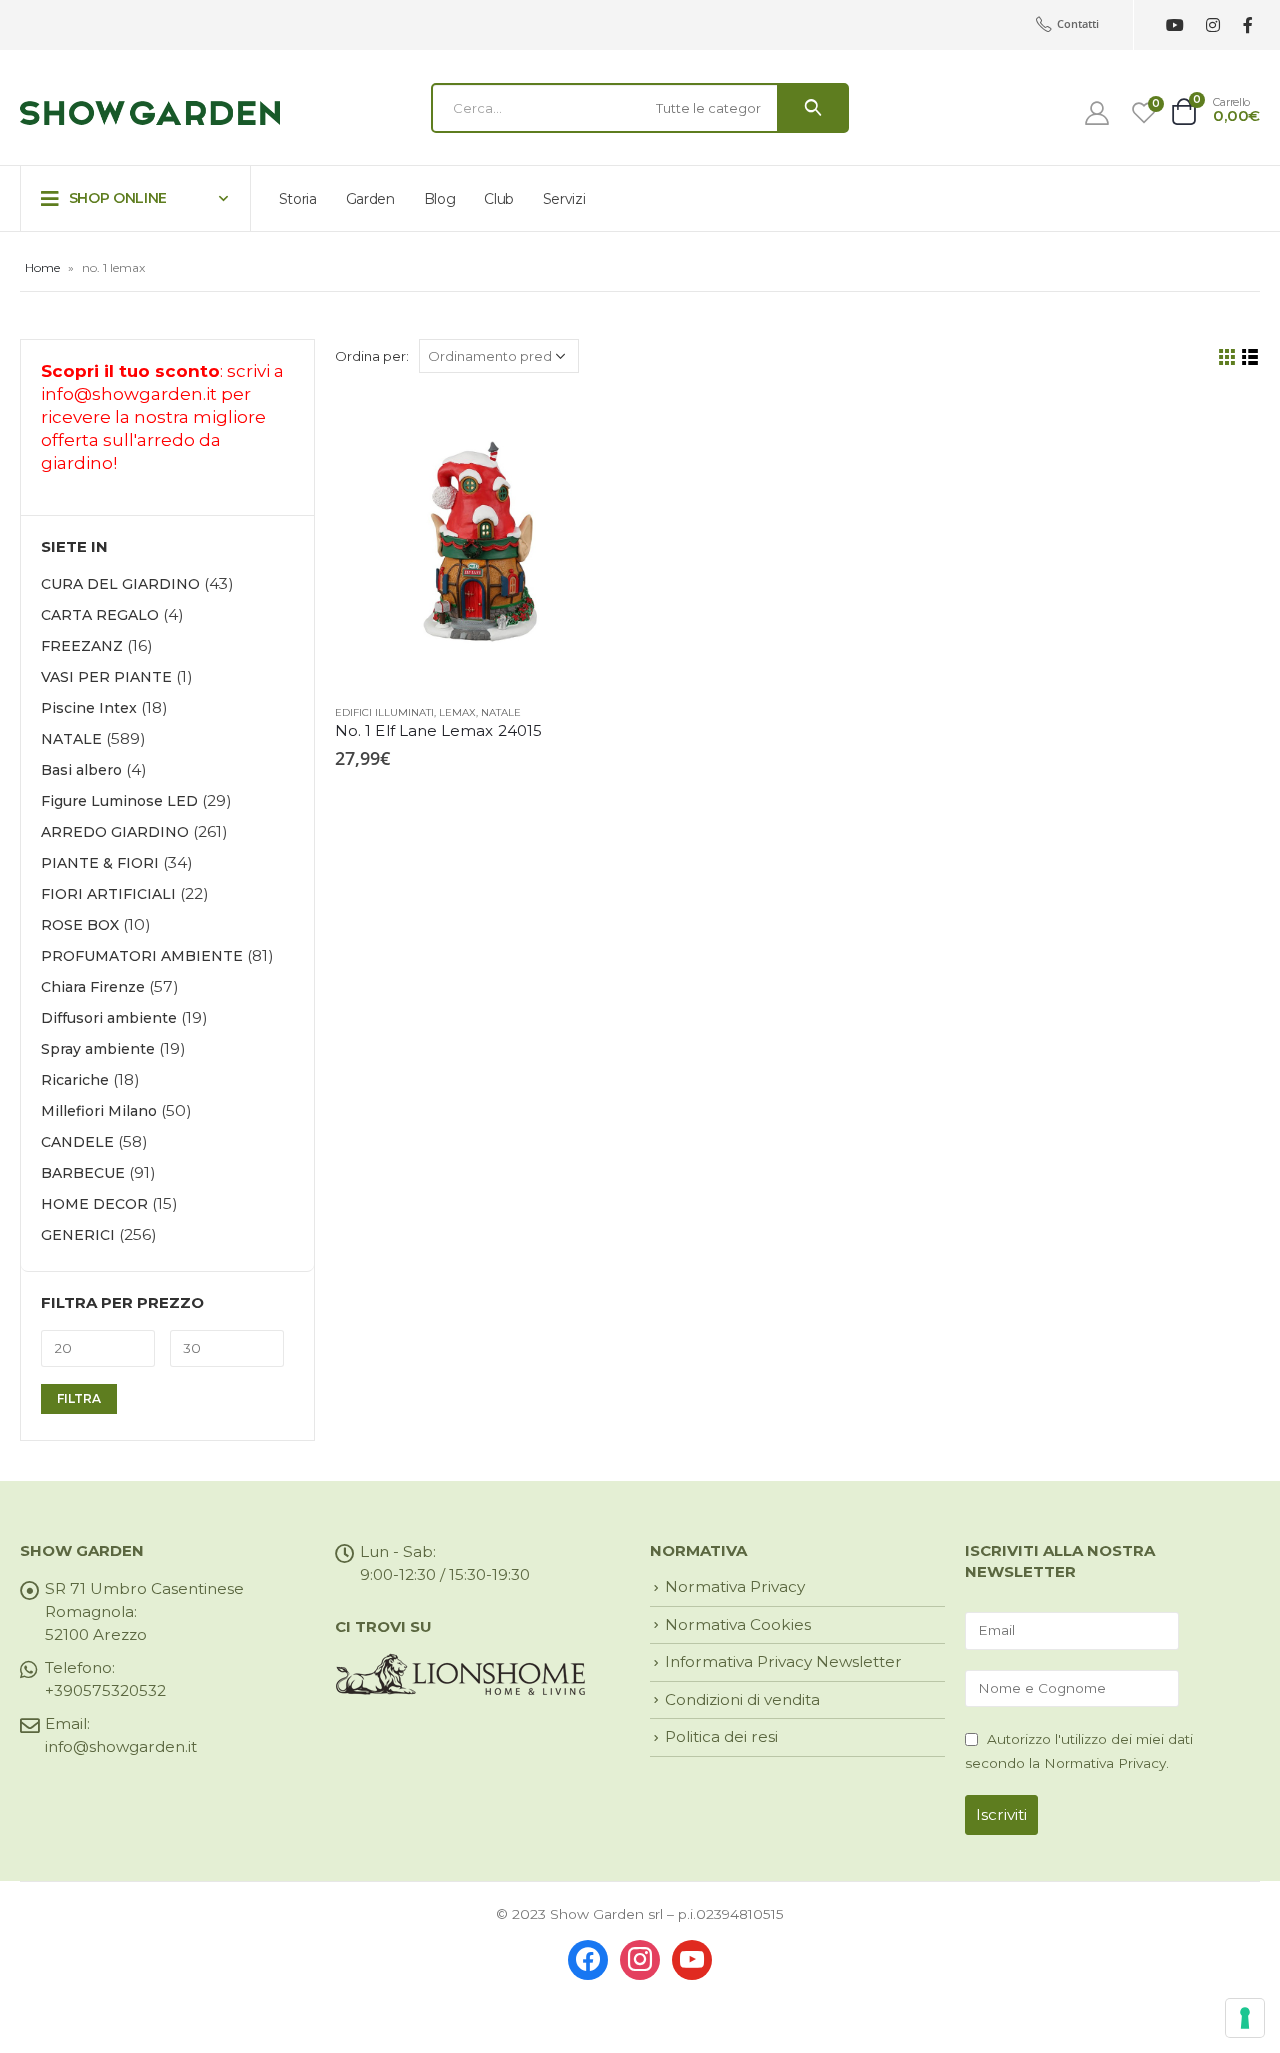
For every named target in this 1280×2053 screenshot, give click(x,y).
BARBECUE (83, 1173)
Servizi (564, 199)
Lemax (457, 712)
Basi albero (81, 770)
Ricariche (75, 1080)
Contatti (1078, 23)
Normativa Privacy (735, 1586)
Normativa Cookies (738, 1624)
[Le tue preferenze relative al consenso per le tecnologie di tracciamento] (1245, 2018)
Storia (298, 199)
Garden (370, 199)
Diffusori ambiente (109, 1018)
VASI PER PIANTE (106, 677)
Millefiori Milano (99, 1111)
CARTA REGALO (100, 615)
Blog (440, 199)
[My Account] (1097, 113)
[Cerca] (813, 108)
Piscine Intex (89, 708)
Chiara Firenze (93, 987)
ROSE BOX (80, 925)
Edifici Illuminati (384, 712)
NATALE (501, 712)
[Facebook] (1247, 25)
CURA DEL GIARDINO (120, 584)
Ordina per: (372, 356)
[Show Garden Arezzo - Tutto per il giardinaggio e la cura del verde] (150, 113)
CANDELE (77, 1142)
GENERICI (78, 1235)
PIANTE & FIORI (100, 863)
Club (499, 199)
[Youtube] (1174, 25)
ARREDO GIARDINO (115, 832)
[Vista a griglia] (1227, 357)
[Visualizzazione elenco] (1250, 357)
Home (42, 267)
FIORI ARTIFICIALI (108, 894)
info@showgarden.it (129, 394)
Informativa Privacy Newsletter (783, 1661)
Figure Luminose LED (119, 801)
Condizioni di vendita (742, 1699)
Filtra (79, 1398)
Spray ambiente (98, 1049)
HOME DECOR (94, 1204)
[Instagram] (1212, 25)
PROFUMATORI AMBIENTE (142, 956)
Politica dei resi (721, 1736)
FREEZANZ (82, 646)
